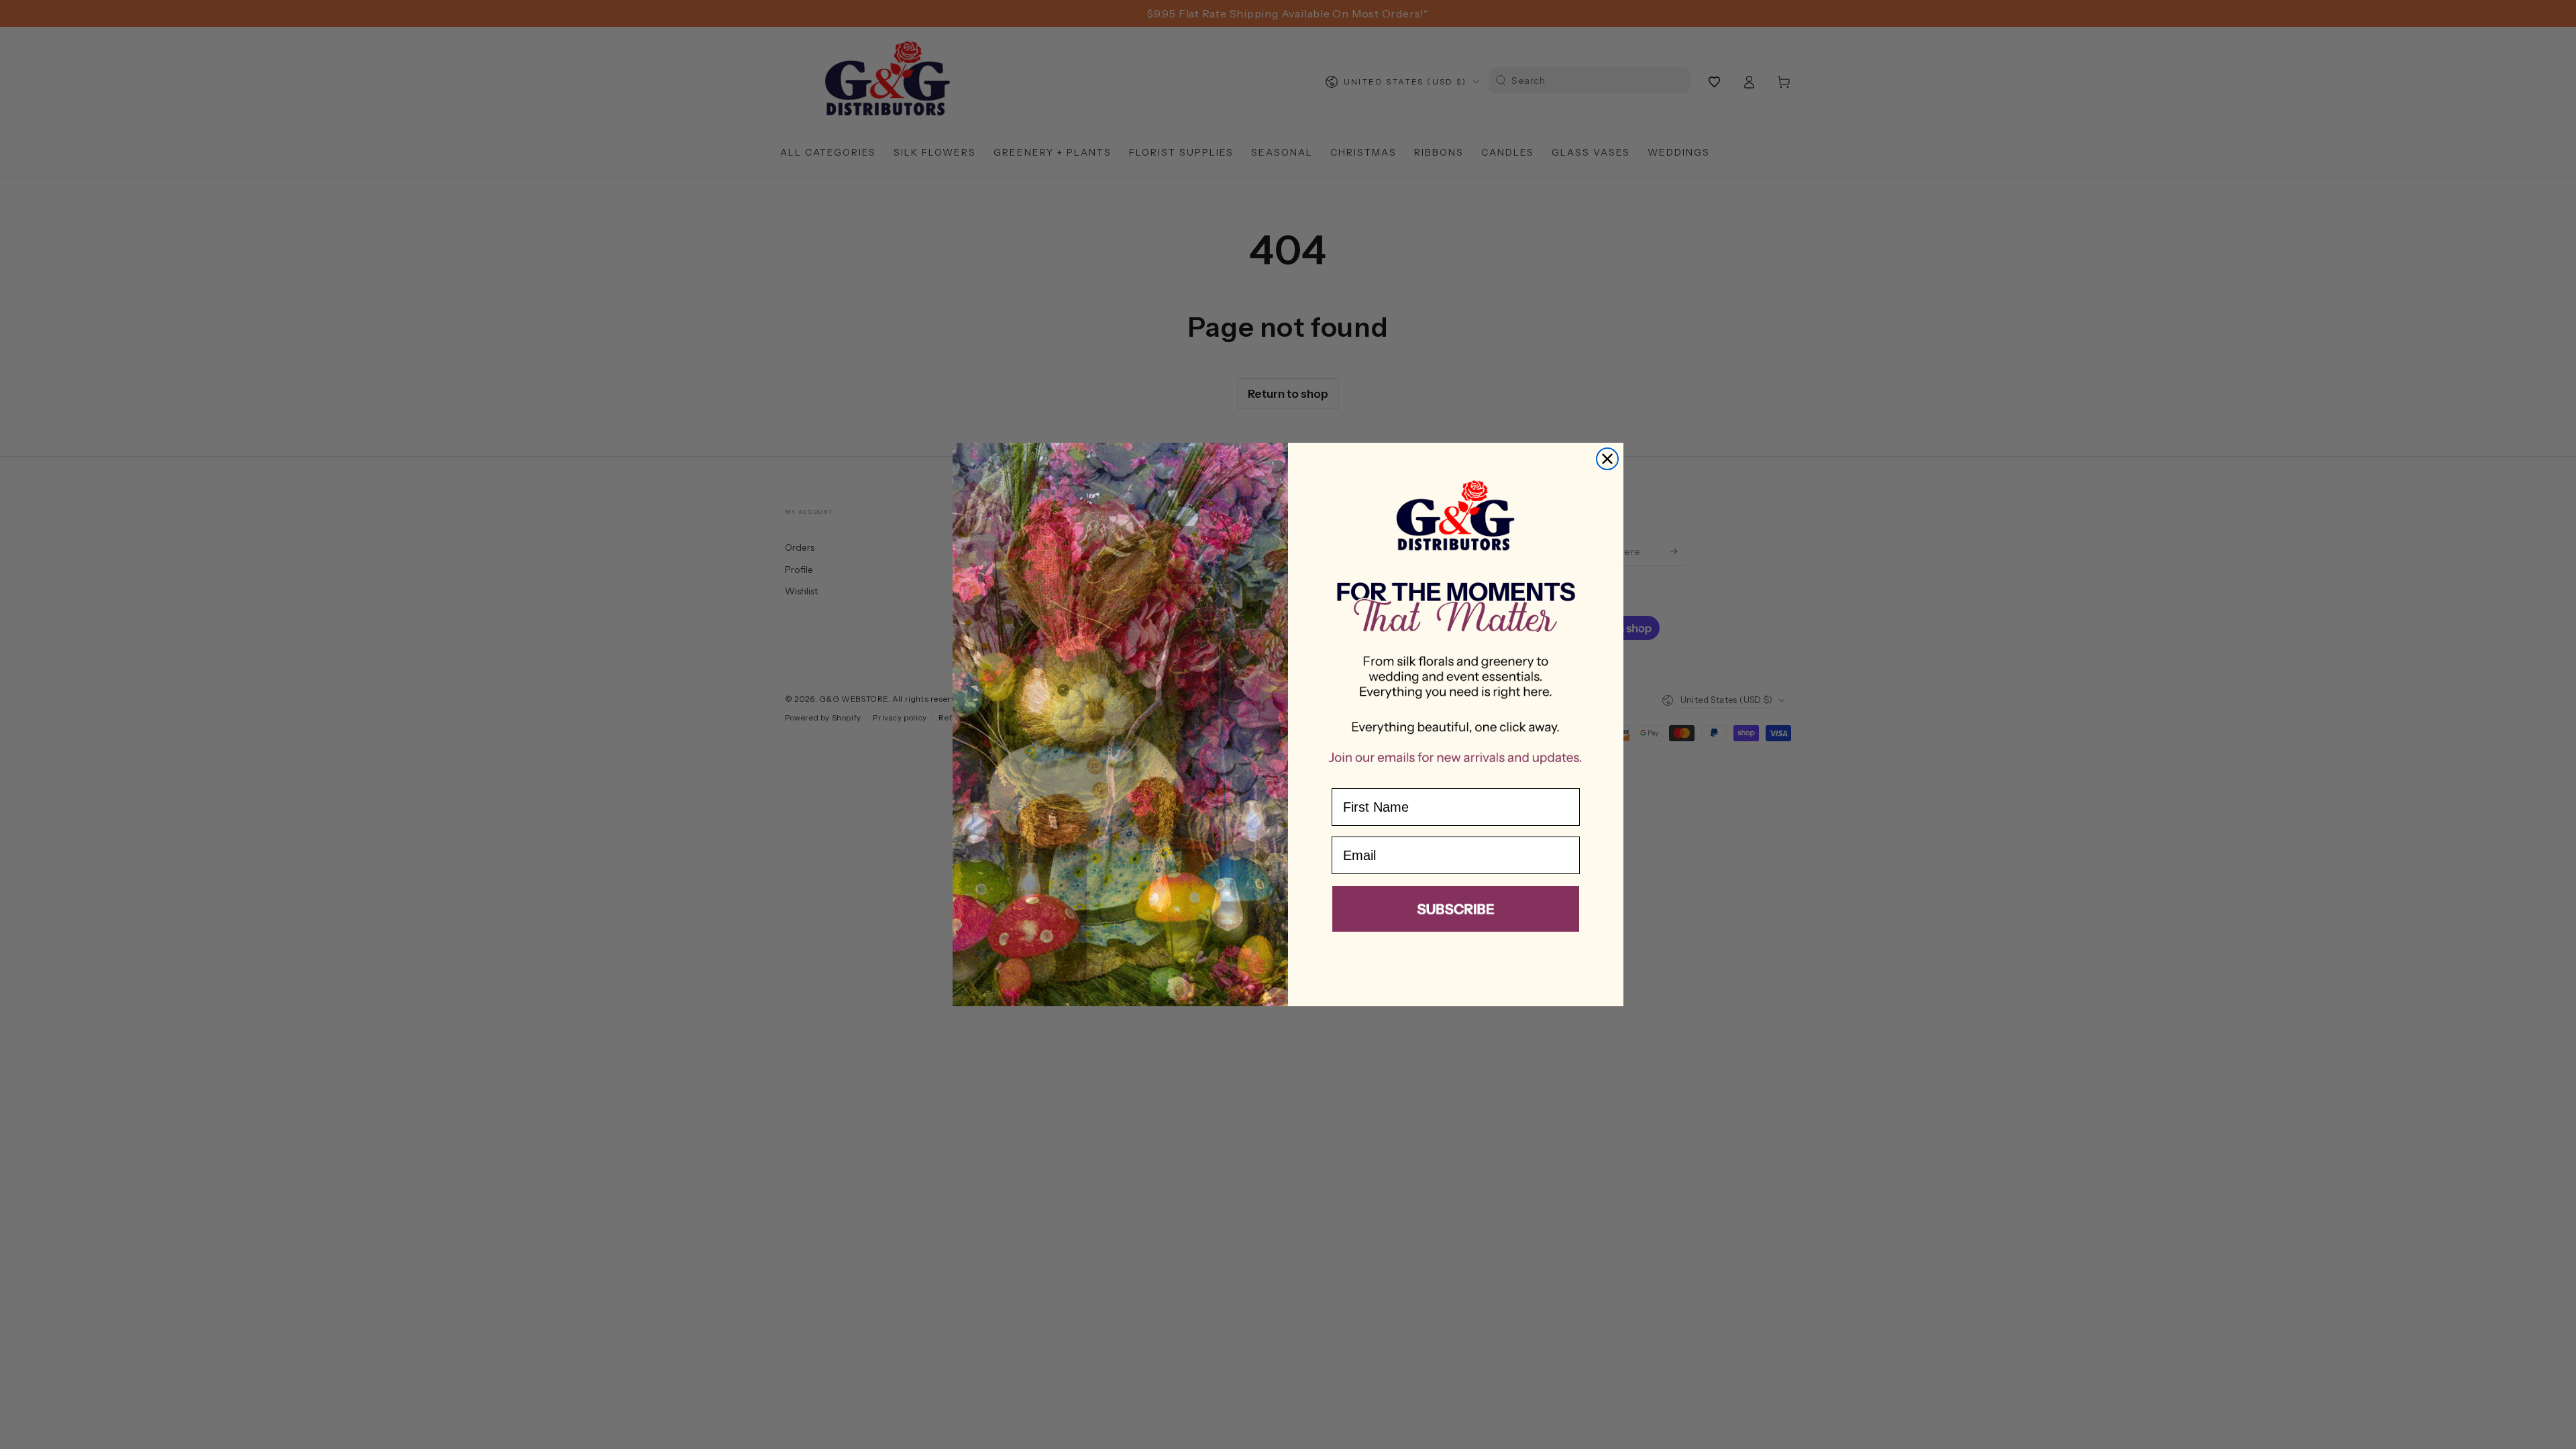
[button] (1456, 912)
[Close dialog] (1607, 459)
